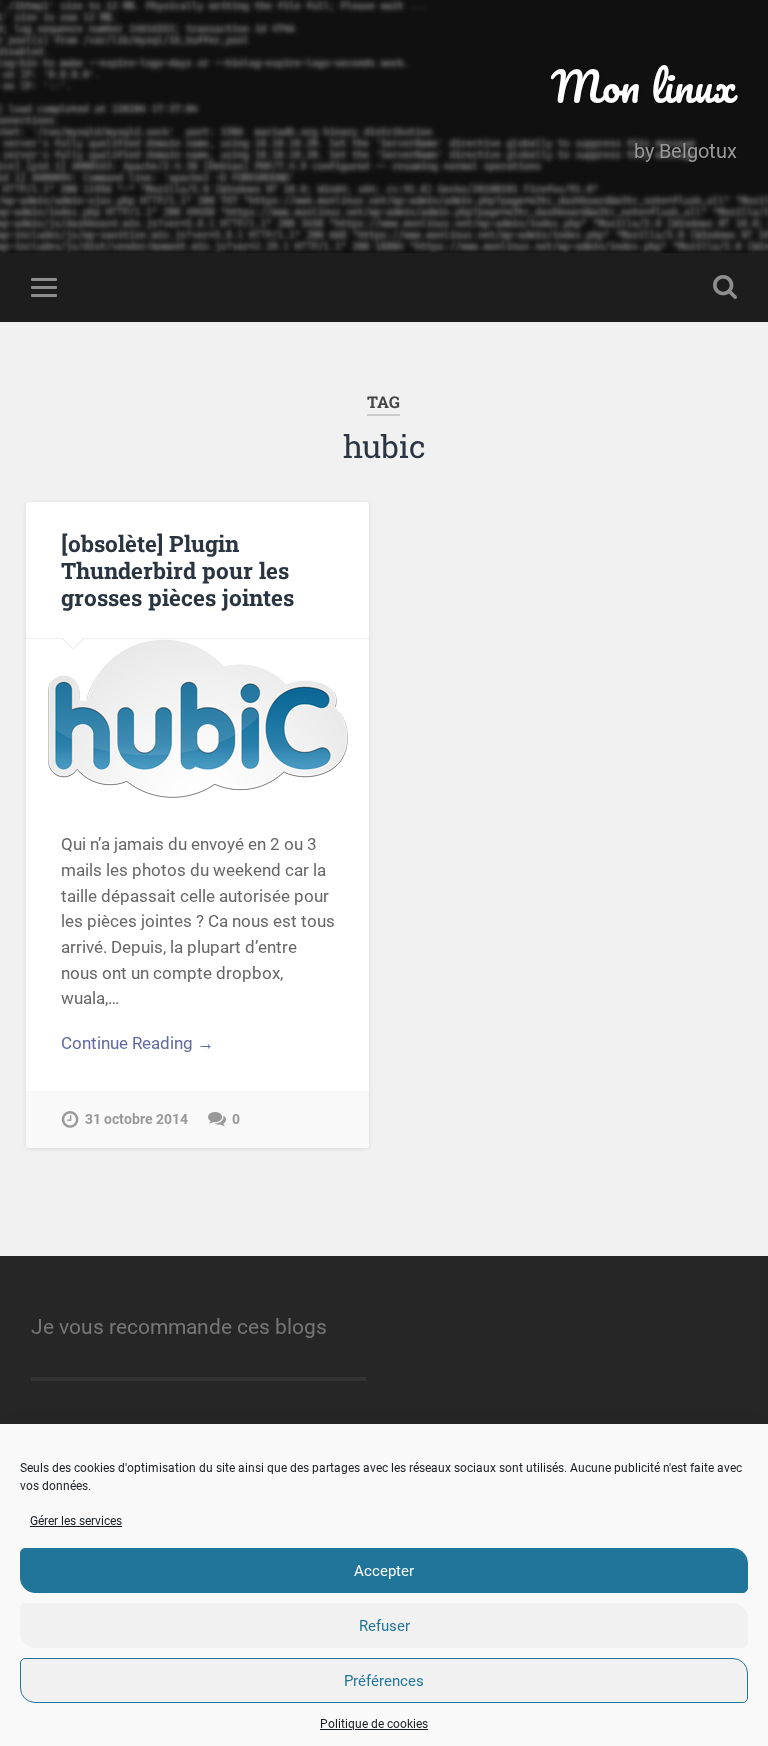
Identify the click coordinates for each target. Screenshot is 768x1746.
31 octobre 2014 (136, 1119)
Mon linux (644, 85)
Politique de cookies (374, 1724)
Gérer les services (76, 1521)
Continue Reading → (137, 1043)
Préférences (384, 1681)
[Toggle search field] (725, 287)
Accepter (384, 1571)
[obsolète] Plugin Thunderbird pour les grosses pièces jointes (177, 570)
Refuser (384, 1626)
